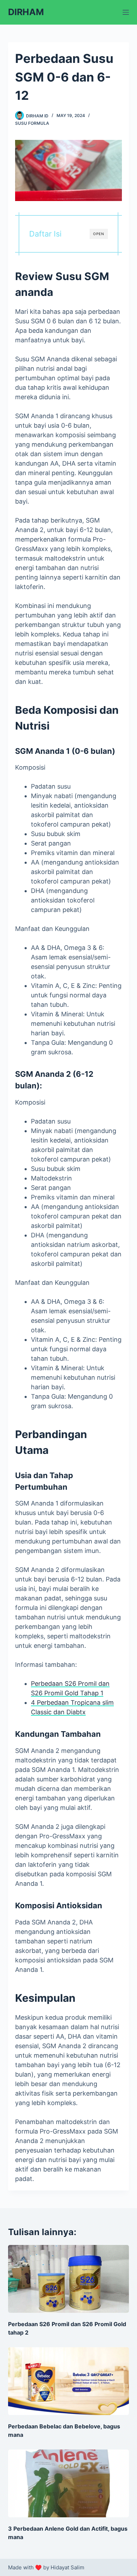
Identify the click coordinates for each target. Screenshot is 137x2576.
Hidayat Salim (67, 2567)
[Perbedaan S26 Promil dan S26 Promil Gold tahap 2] (68, 2279)
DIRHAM (26, 12)
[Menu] (126, 12)
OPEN (99, 234)
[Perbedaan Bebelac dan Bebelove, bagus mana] (68, 2381)
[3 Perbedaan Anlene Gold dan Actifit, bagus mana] (68, 2483)
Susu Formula (32, 123)
